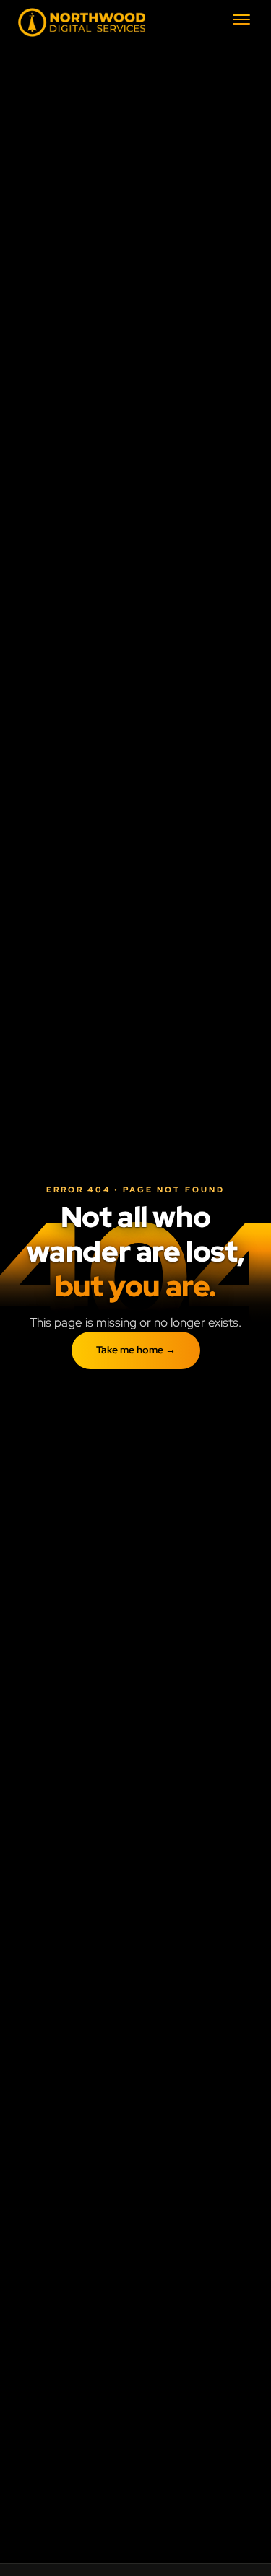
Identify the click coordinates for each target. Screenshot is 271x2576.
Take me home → (136, 1350)
